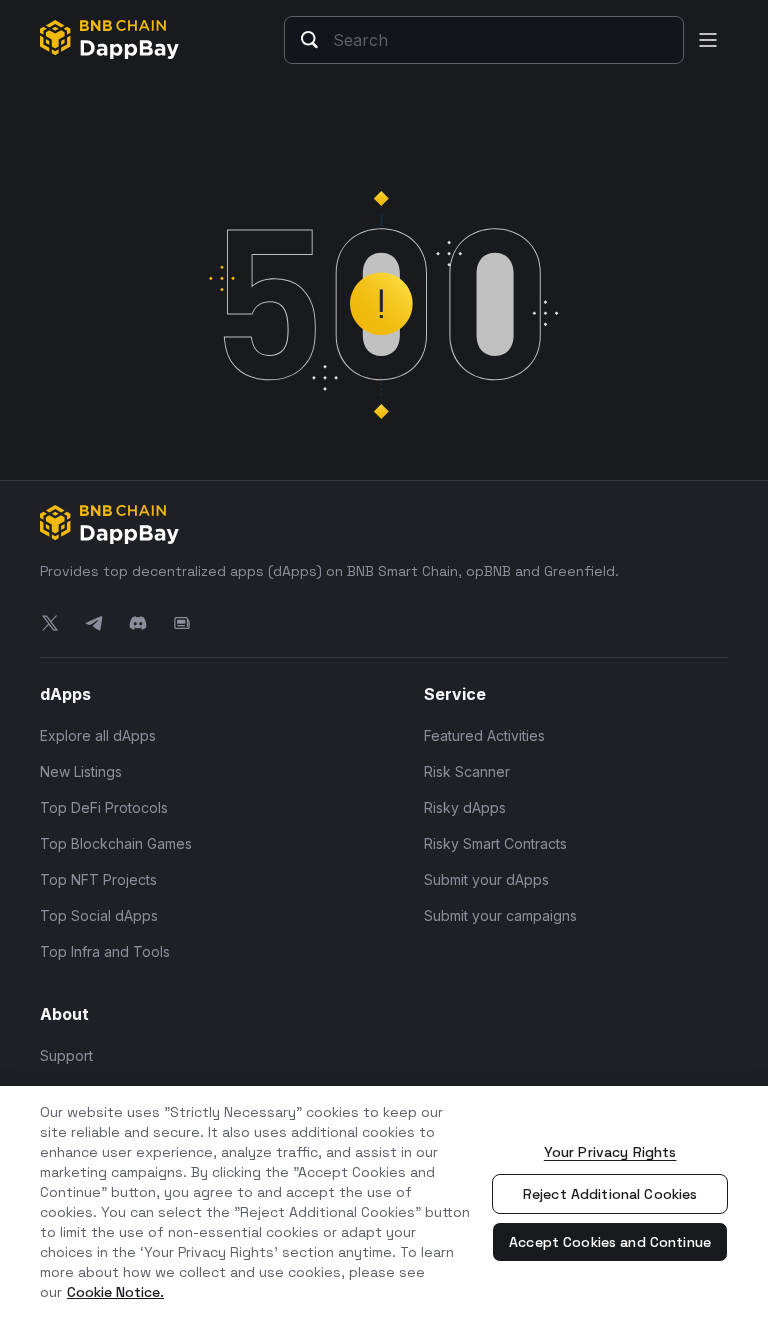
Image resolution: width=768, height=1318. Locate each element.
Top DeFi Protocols (104, 807)
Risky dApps (465, 807)
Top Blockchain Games (116, 843)
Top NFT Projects (98, 879)
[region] (384, 1202)
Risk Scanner (467, 771)
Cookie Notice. (115, 1292)
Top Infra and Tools (105, 951)
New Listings (81, 771)
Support (66, 1055)
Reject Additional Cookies (610, 1194)
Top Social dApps (99, 915)
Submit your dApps (486, 879)
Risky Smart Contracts (495, 843)
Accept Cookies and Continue (610, 1242)
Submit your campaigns (500, 915)
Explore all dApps (98, 735)
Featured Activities (484, 735)
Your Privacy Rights (610, 1152)
